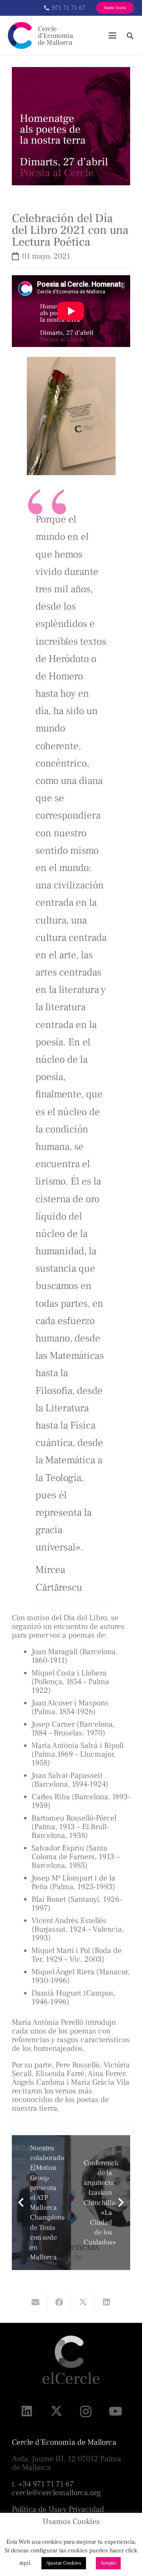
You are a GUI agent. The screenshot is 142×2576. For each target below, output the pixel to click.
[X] (56, 2411)
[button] (112, 35)
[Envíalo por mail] (35, 2302)
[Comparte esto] (59, 2302)
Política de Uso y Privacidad (58, 2509)
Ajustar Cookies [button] (64, 2563)
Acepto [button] (108, 2563)
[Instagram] (86, 2411)
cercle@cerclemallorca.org (56, 2493)
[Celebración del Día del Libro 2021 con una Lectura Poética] (71, 71)
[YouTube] (115, 2411)
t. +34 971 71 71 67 (43, 2484)
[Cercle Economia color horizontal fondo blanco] (40, 35)
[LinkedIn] (27, 2411)
